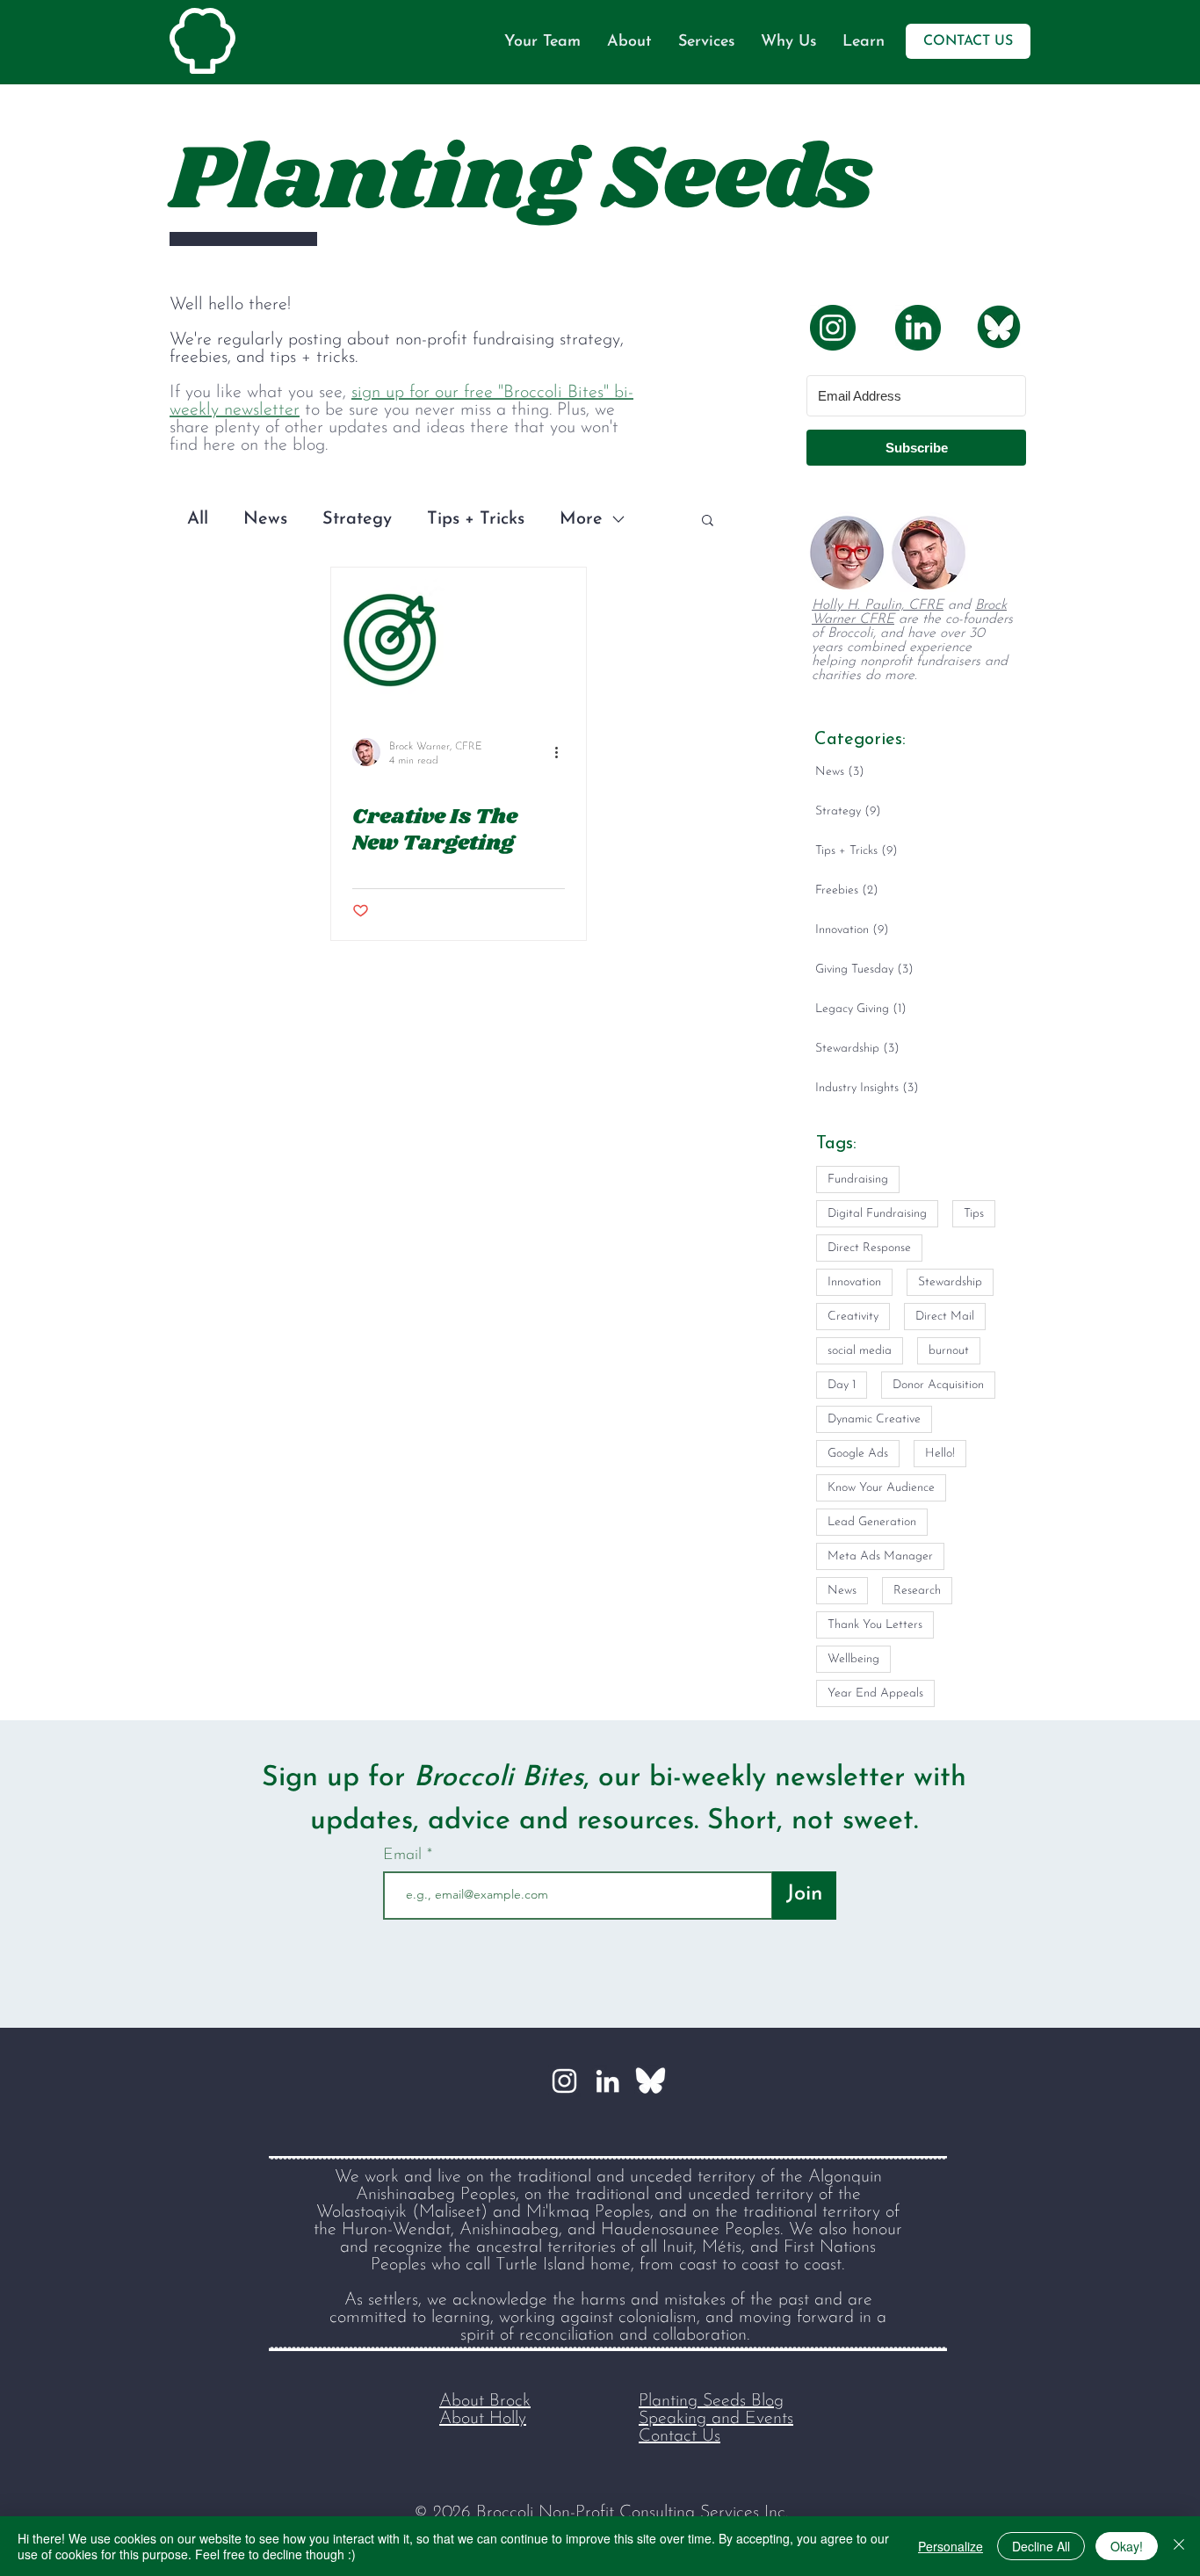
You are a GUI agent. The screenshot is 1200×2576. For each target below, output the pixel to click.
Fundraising (858, 1179)
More (581, 519)
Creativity (853, 1317)
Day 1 (842, 1385)
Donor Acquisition (938, 1385)
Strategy (357, 519)
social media (860, 1351)
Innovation (854, 1282)
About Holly (483, 2419)
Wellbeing (853, 1659)
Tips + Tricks (476, 519)
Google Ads (858, 1454)
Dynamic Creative (874, 1419)
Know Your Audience (881, 1488)
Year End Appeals (875, 1693)
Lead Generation (872, 1522)
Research (917, 1591)
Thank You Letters (875, 1625)
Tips (974, 1214)
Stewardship (950, 1282)
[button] (708, 521)
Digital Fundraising (877, 1214)
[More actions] (562, 752)
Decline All (1041, 2546)
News (265, 519)
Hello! (940, 1454)
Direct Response (869, 1248)
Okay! (1127, 2546)
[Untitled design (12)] (651, 2081)
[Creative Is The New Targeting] (459, 640)
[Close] (1179, 2546)
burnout (949, 1351)
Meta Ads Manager (880, 1556)
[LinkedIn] (607, 2081)
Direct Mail (945, 1317)
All (198, 519)
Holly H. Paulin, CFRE (878, 605)
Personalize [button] (951, 2546)
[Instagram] (564, 2081)
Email (405, 1856)
